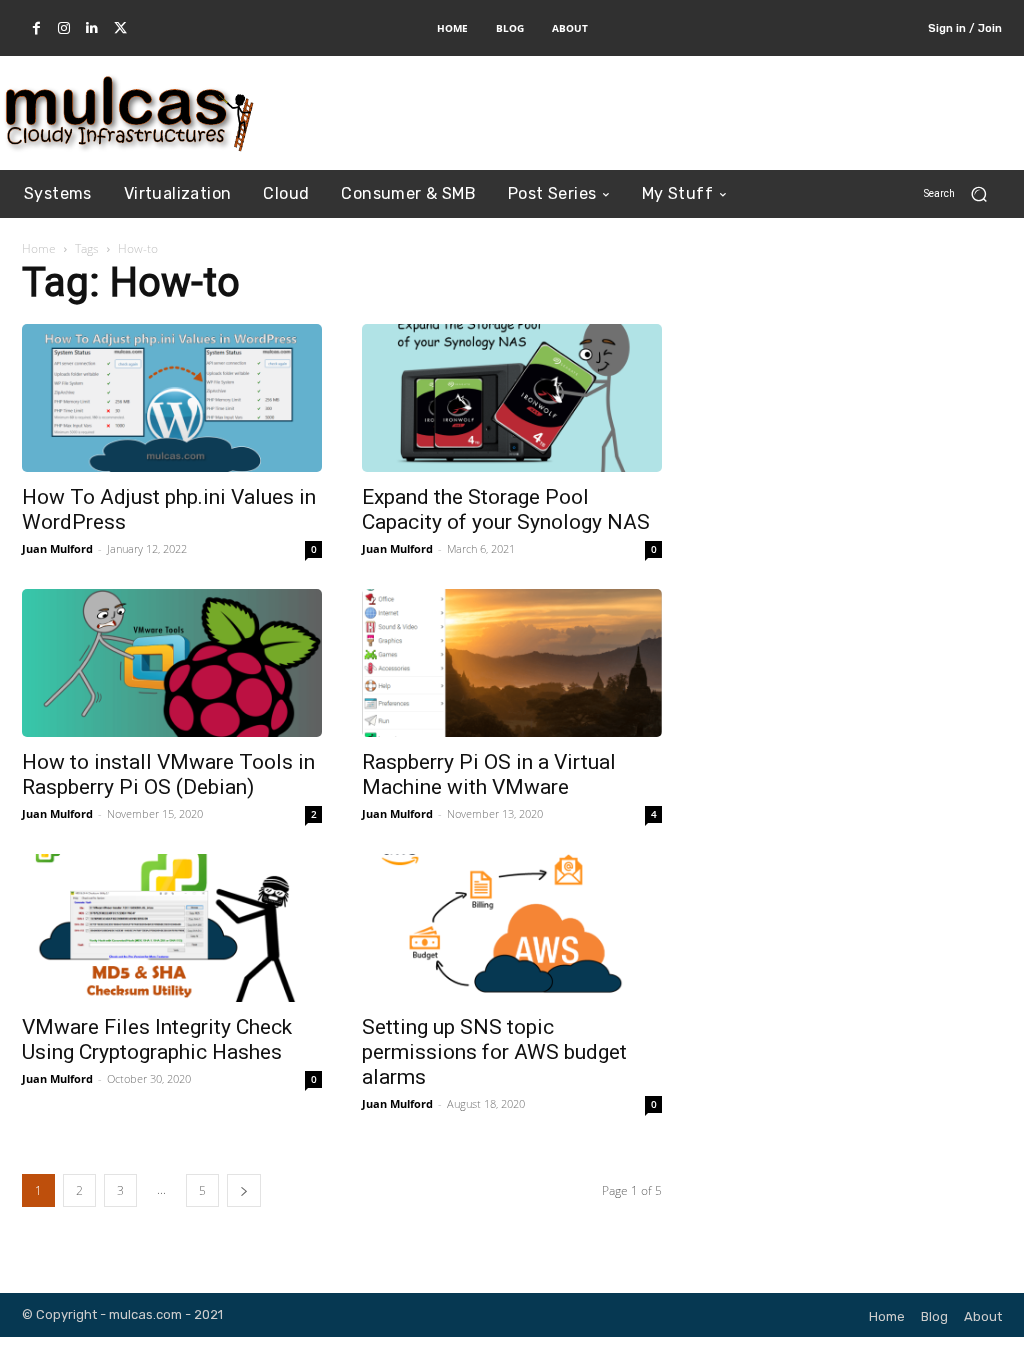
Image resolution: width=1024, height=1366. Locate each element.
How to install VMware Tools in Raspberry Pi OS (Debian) (168, 774)
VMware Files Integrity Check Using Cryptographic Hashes (157, 1039)
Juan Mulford (57, 548)
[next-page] (244, 1190)
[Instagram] (64, 29)
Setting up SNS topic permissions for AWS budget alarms (494, 1052)
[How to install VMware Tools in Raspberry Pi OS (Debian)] (172, 663)
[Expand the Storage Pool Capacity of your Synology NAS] (512, 398)
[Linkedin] (92, 29)
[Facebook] (36, 29)
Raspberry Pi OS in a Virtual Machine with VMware (489, 774)
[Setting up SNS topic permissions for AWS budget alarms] (512, 928)
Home (39, 248)
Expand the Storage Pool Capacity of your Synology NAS (506, 509)
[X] (120, 29)
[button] (963, 193)
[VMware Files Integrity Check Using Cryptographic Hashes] (172, 928)
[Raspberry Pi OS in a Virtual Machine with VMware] (512, 663)
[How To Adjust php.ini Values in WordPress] (172, 398)
